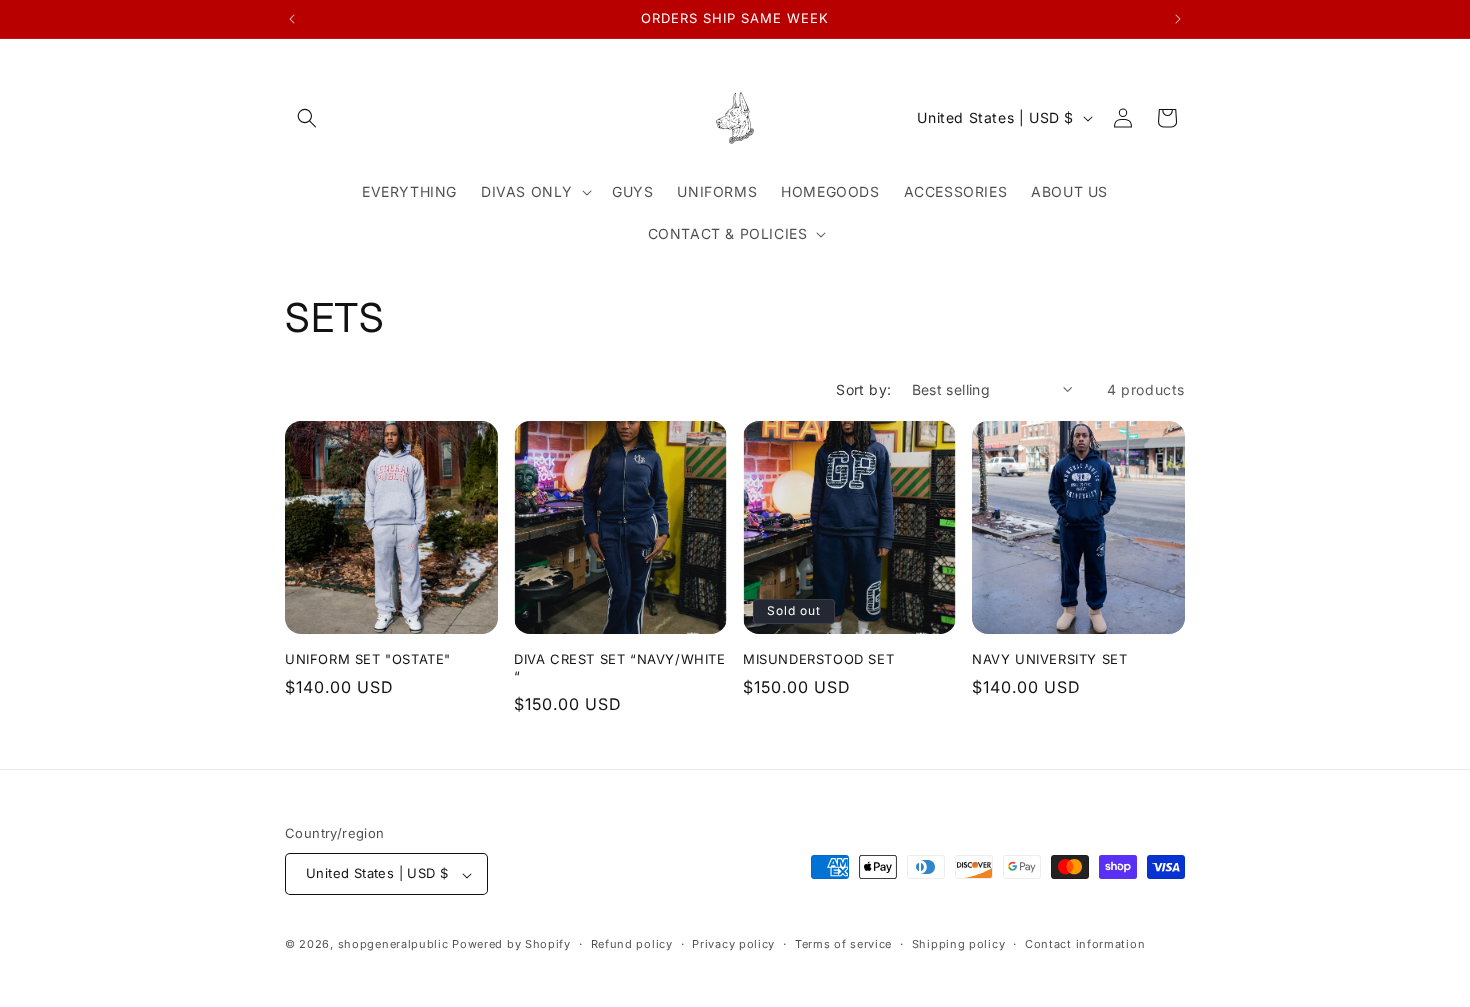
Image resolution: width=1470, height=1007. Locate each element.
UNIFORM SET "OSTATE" (368, 659)
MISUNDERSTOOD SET (818, 659)
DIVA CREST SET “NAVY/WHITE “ (620, 667)
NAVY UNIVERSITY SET (1049, 659)
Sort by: (863, 389)
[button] (307, 118)
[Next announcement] (1178, 19)
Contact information (1085, 944)
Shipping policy (959, 944)
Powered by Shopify (511, 945)
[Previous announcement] (292, 19)
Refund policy (632, 944)
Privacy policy (733, 944)
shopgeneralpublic (393, 945)
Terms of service (843, 944)
